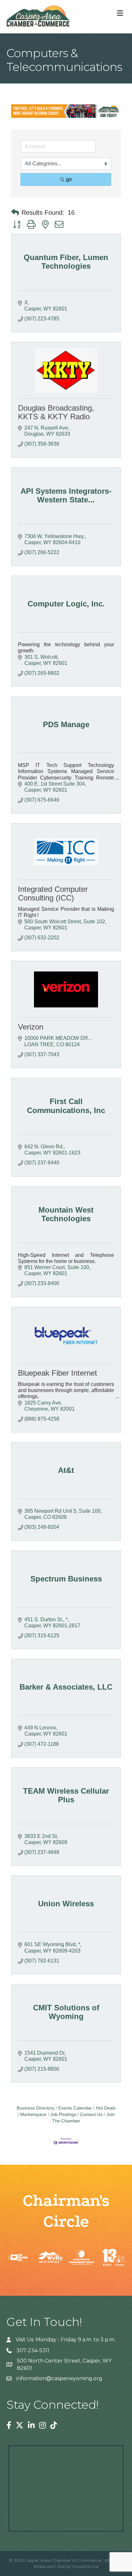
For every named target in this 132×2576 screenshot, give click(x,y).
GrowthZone (85, 2566)
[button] (15, 213)
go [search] (69, 179)
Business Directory (36, 2108)
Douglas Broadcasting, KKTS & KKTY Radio (56, 412)
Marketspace (33, 2115)
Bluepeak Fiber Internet (58, 1373)
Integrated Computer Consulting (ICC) (53, 893)
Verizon (31, 1027)
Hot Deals (106, 2108)
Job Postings (63, 2115)
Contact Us (91, 2115)
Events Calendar (75, 2108)
